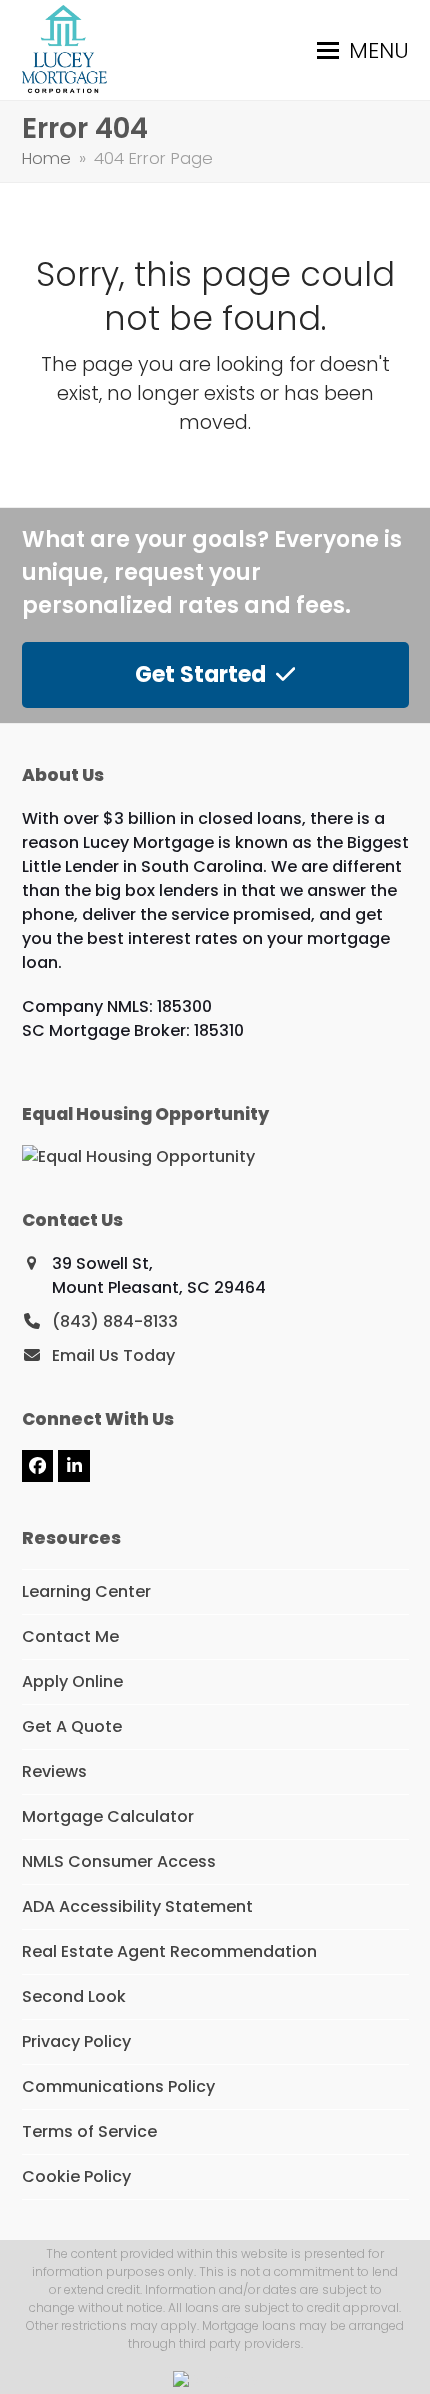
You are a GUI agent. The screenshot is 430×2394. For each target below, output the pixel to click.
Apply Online (72, 1681)
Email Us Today (113, 1355)
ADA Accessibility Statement (137, 1906)
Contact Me (70, 1636)
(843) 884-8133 (115, 1321)
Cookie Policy (76, 2176)
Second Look (74, 1996)
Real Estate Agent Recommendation (169, 1951)
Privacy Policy (76, 2041)
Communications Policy (118, 2086)
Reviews (54, 1771)
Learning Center (86, 1591)
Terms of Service (89, 2131)
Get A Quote (72, 1726)
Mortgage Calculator (108, 1816)
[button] (363, 50)
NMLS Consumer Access (119, 1861)
